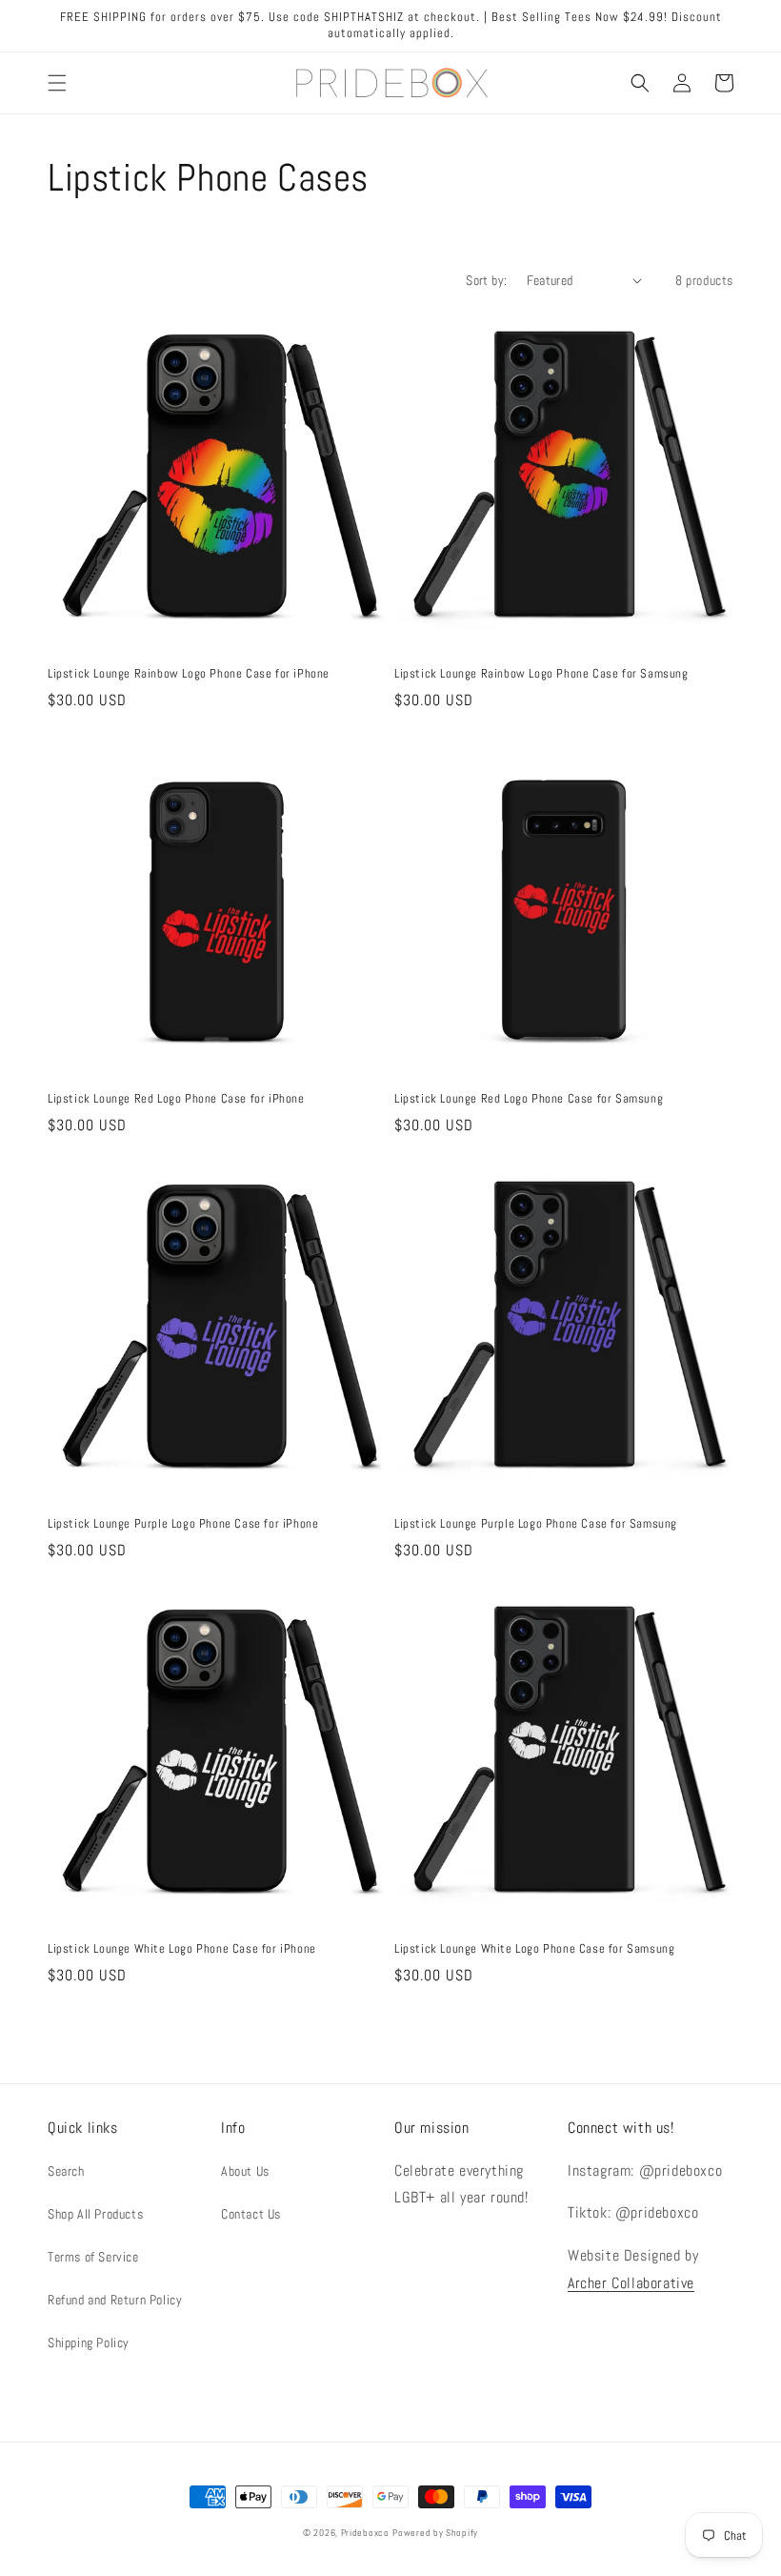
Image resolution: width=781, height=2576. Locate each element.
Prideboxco (365, 2533)
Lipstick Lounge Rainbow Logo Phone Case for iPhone (189, 674)
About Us (245, 2171)
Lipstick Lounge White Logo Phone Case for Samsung (534, 1949)
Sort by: (486, 280)
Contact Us (251, 2214)
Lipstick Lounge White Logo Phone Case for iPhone (182, 1949)
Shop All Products (95, 2214)
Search (66, 2171)
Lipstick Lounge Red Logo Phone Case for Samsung (529, 1099)
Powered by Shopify (435, 2533)
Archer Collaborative (631, 2283)
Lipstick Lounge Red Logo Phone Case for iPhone (176, 1099)
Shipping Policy (89, 2343)
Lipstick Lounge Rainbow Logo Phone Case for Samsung (541, 674)
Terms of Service (93, 2257)
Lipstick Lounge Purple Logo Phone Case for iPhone (183, 1524)
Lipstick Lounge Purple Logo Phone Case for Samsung (536, 1524)
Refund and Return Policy (115, 2300)
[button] (57, 83)
